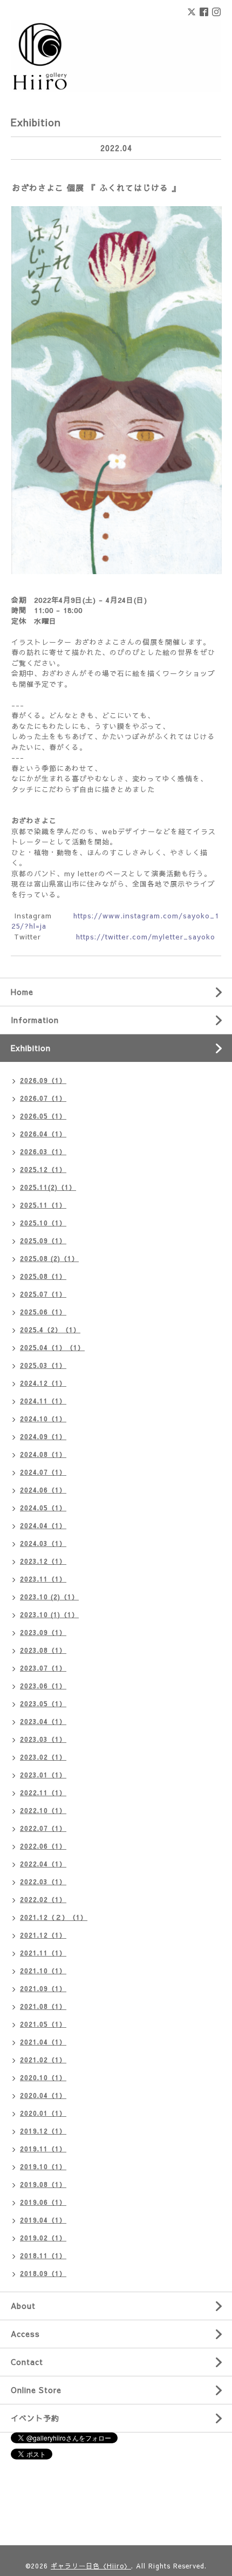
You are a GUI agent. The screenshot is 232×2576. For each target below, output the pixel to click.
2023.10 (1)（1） (49, 1614)
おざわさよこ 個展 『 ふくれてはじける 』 (96, 188)
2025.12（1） (43, 1169)
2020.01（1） (43, 2113)
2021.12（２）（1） (54, 1917)
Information (35, 1020)
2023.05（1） (43, 1703)
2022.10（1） (43, 1810)
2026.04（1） (43, 1134)
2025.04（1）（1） (52, 1347)
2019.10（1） (43, 2166)
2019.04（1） (43, 2220)
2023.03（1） (43, 1739)
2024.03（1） (43, 1543)
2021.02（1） (43, 2060)
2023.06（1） (43, 1686)
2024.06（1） (43, 1490)
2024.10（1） (43, 1419)
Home (22, 992)
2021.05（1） (43, 2024)
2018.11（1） (43, 2255)
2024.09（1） (43, 1436)
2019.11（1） (43, 2149)
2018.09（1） (43, 2273)
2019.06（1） (43, 2202)
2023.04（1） (43, 1721)
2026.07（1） (43, 1098)
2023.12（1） (43, 1561)
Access (25, 2334)
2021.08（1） (43, 2006)
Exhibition (31, 1048)
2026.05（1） (43, 1116)
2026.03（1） (43, 1151)
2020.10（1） (43, 2077)
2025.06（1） (43, 1312)
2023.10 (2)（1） (49, 1597)
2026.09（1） (43, 1080)
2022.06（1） (43, 1846)
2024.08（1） (43, 1454)
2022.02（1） (43, 1899)
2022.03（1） (43, 1882)
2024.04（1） (43, 1525)
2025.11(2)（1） (48, 1187)
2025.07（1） (43, 1294)
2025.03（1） (43, 1365)
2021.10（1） (43, 1971)
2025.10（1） (43, 1223)
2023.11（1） (43, 1579)
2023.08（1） (43, 1650)
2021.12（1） (43, 1935)
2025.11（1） (43, 1205)
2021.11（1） (43, 1953)
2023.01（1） (43, 1775)
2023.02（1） (43, 1757)
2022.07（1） (43, 1828)
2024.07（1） (43, 1472)
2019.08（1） (43, 2184)
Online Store (36, 2390)
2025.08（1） (43, 1276)
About (23, 2306)
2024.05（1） (43, 1508)
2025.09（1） (43, 1241)
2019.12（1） (43, 2131)
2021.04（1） (43, 2042)
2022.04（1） (43, 1864)
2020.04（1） (43, 2095)
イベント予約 (35, 2418)
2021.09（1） (43, 1988)
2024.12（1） (43, 1383)
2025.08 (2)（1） (49, 1258)
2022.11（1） (43, 1793)
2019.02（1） (43, 2238)
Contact (27, 2362)
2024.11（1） (43, 1401)
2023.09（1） (43, 1632)
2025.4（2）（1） (50, 1330)
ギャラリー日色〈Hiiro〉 (91, 2566)
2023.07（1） (43, 1668)
